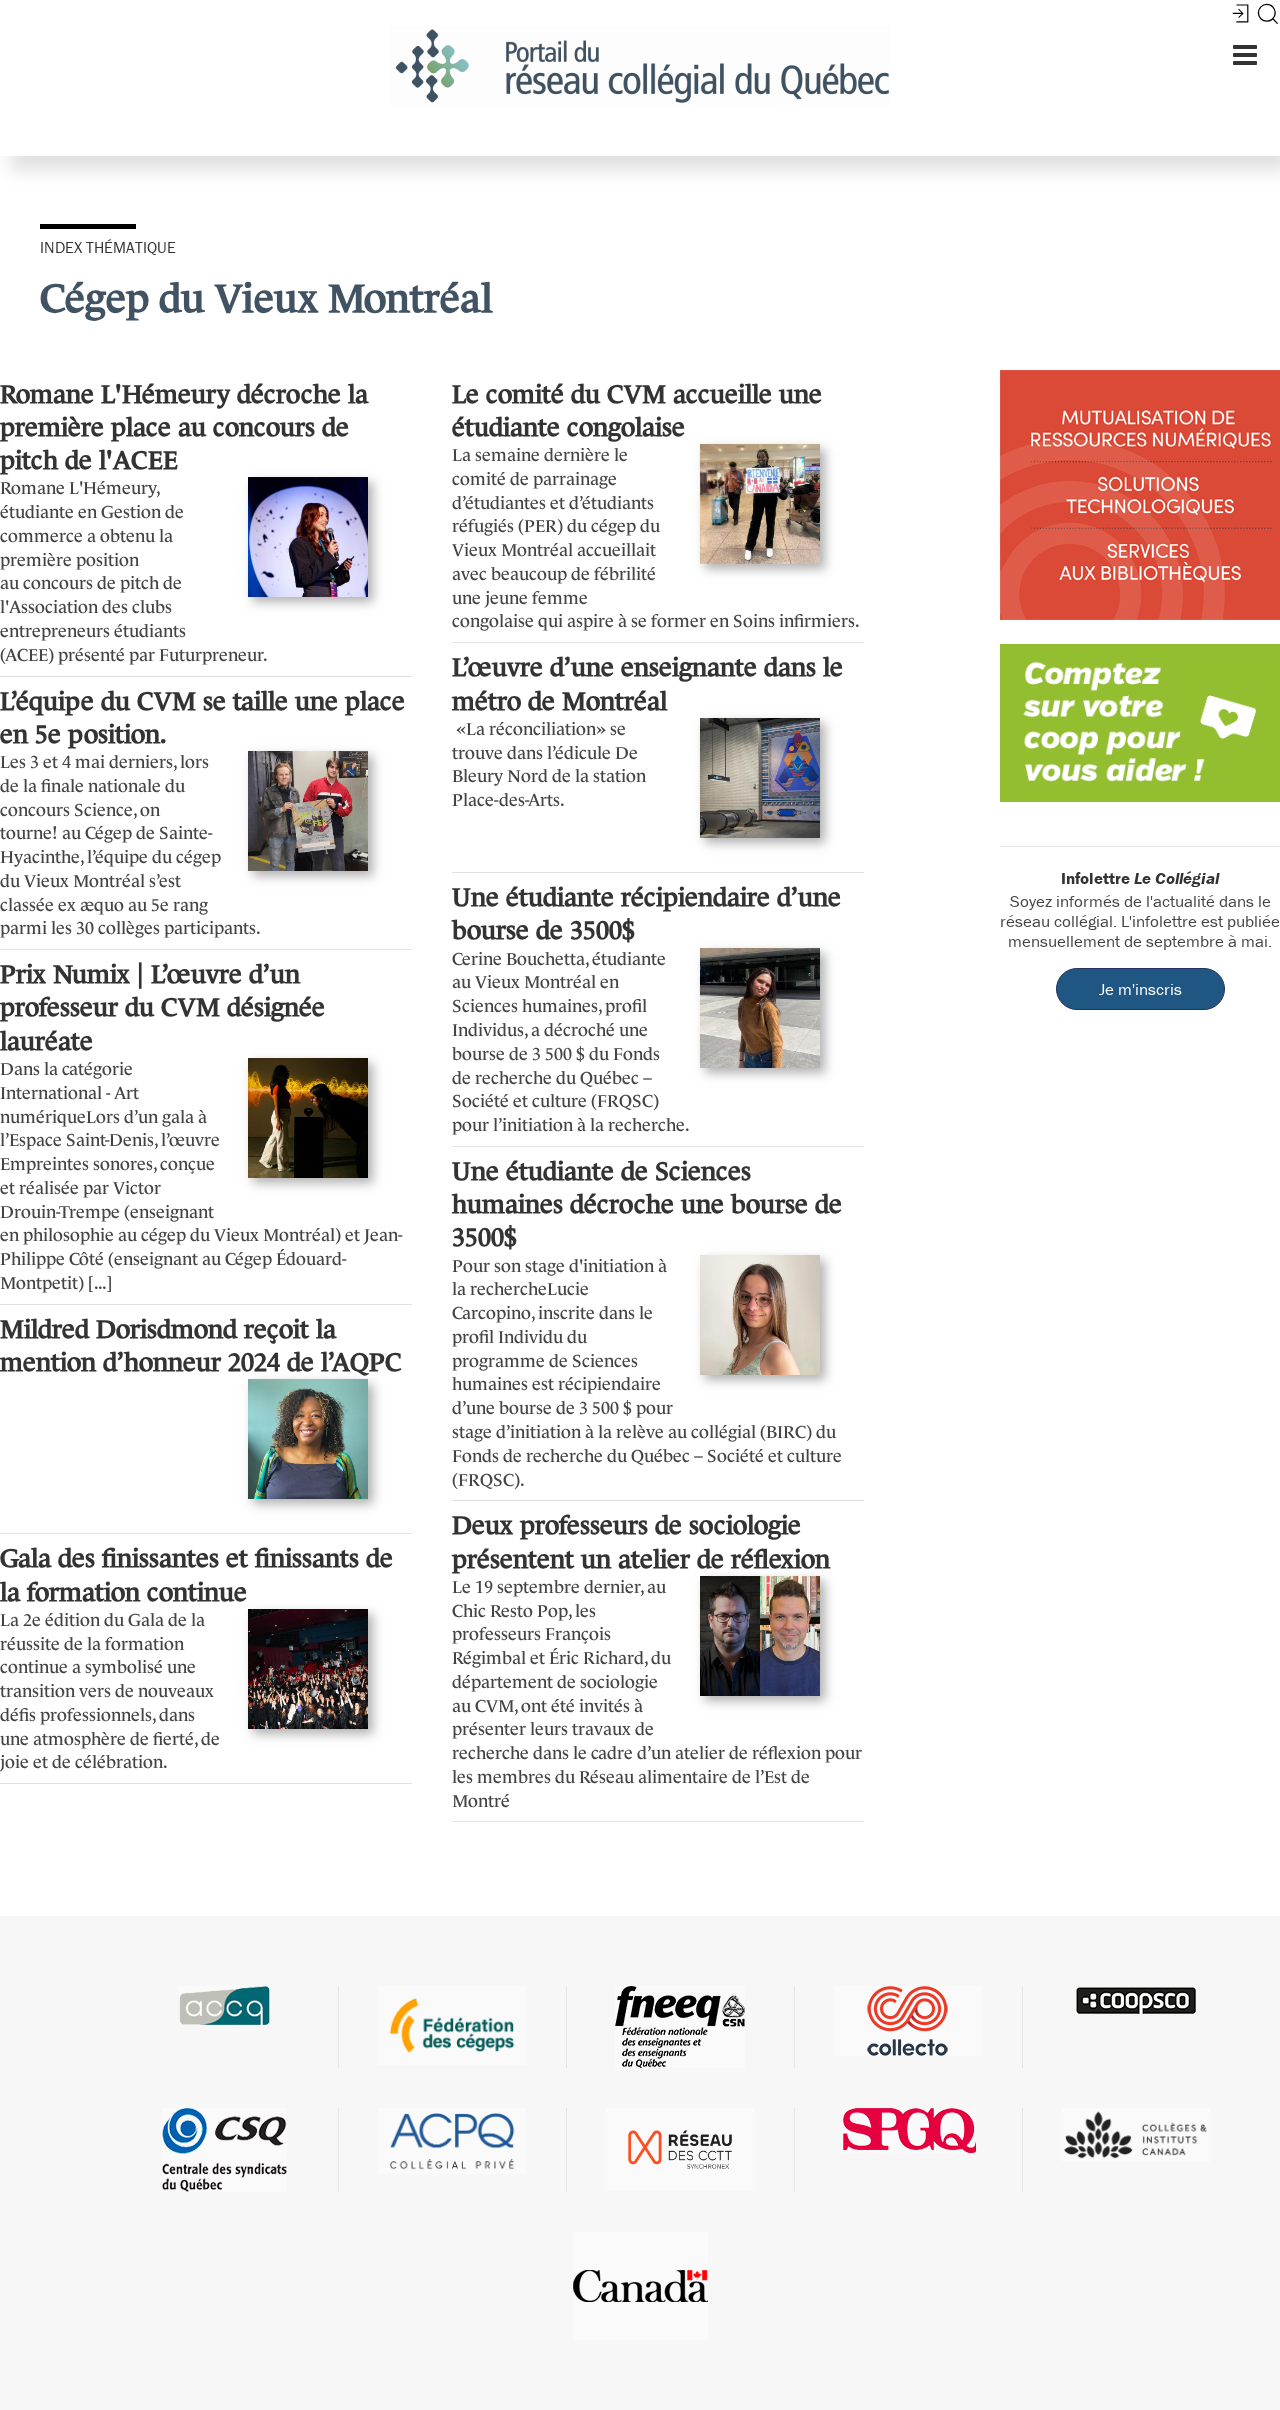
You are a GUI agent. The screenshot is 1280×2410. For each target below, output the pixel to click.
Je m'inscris (1140, 989)
